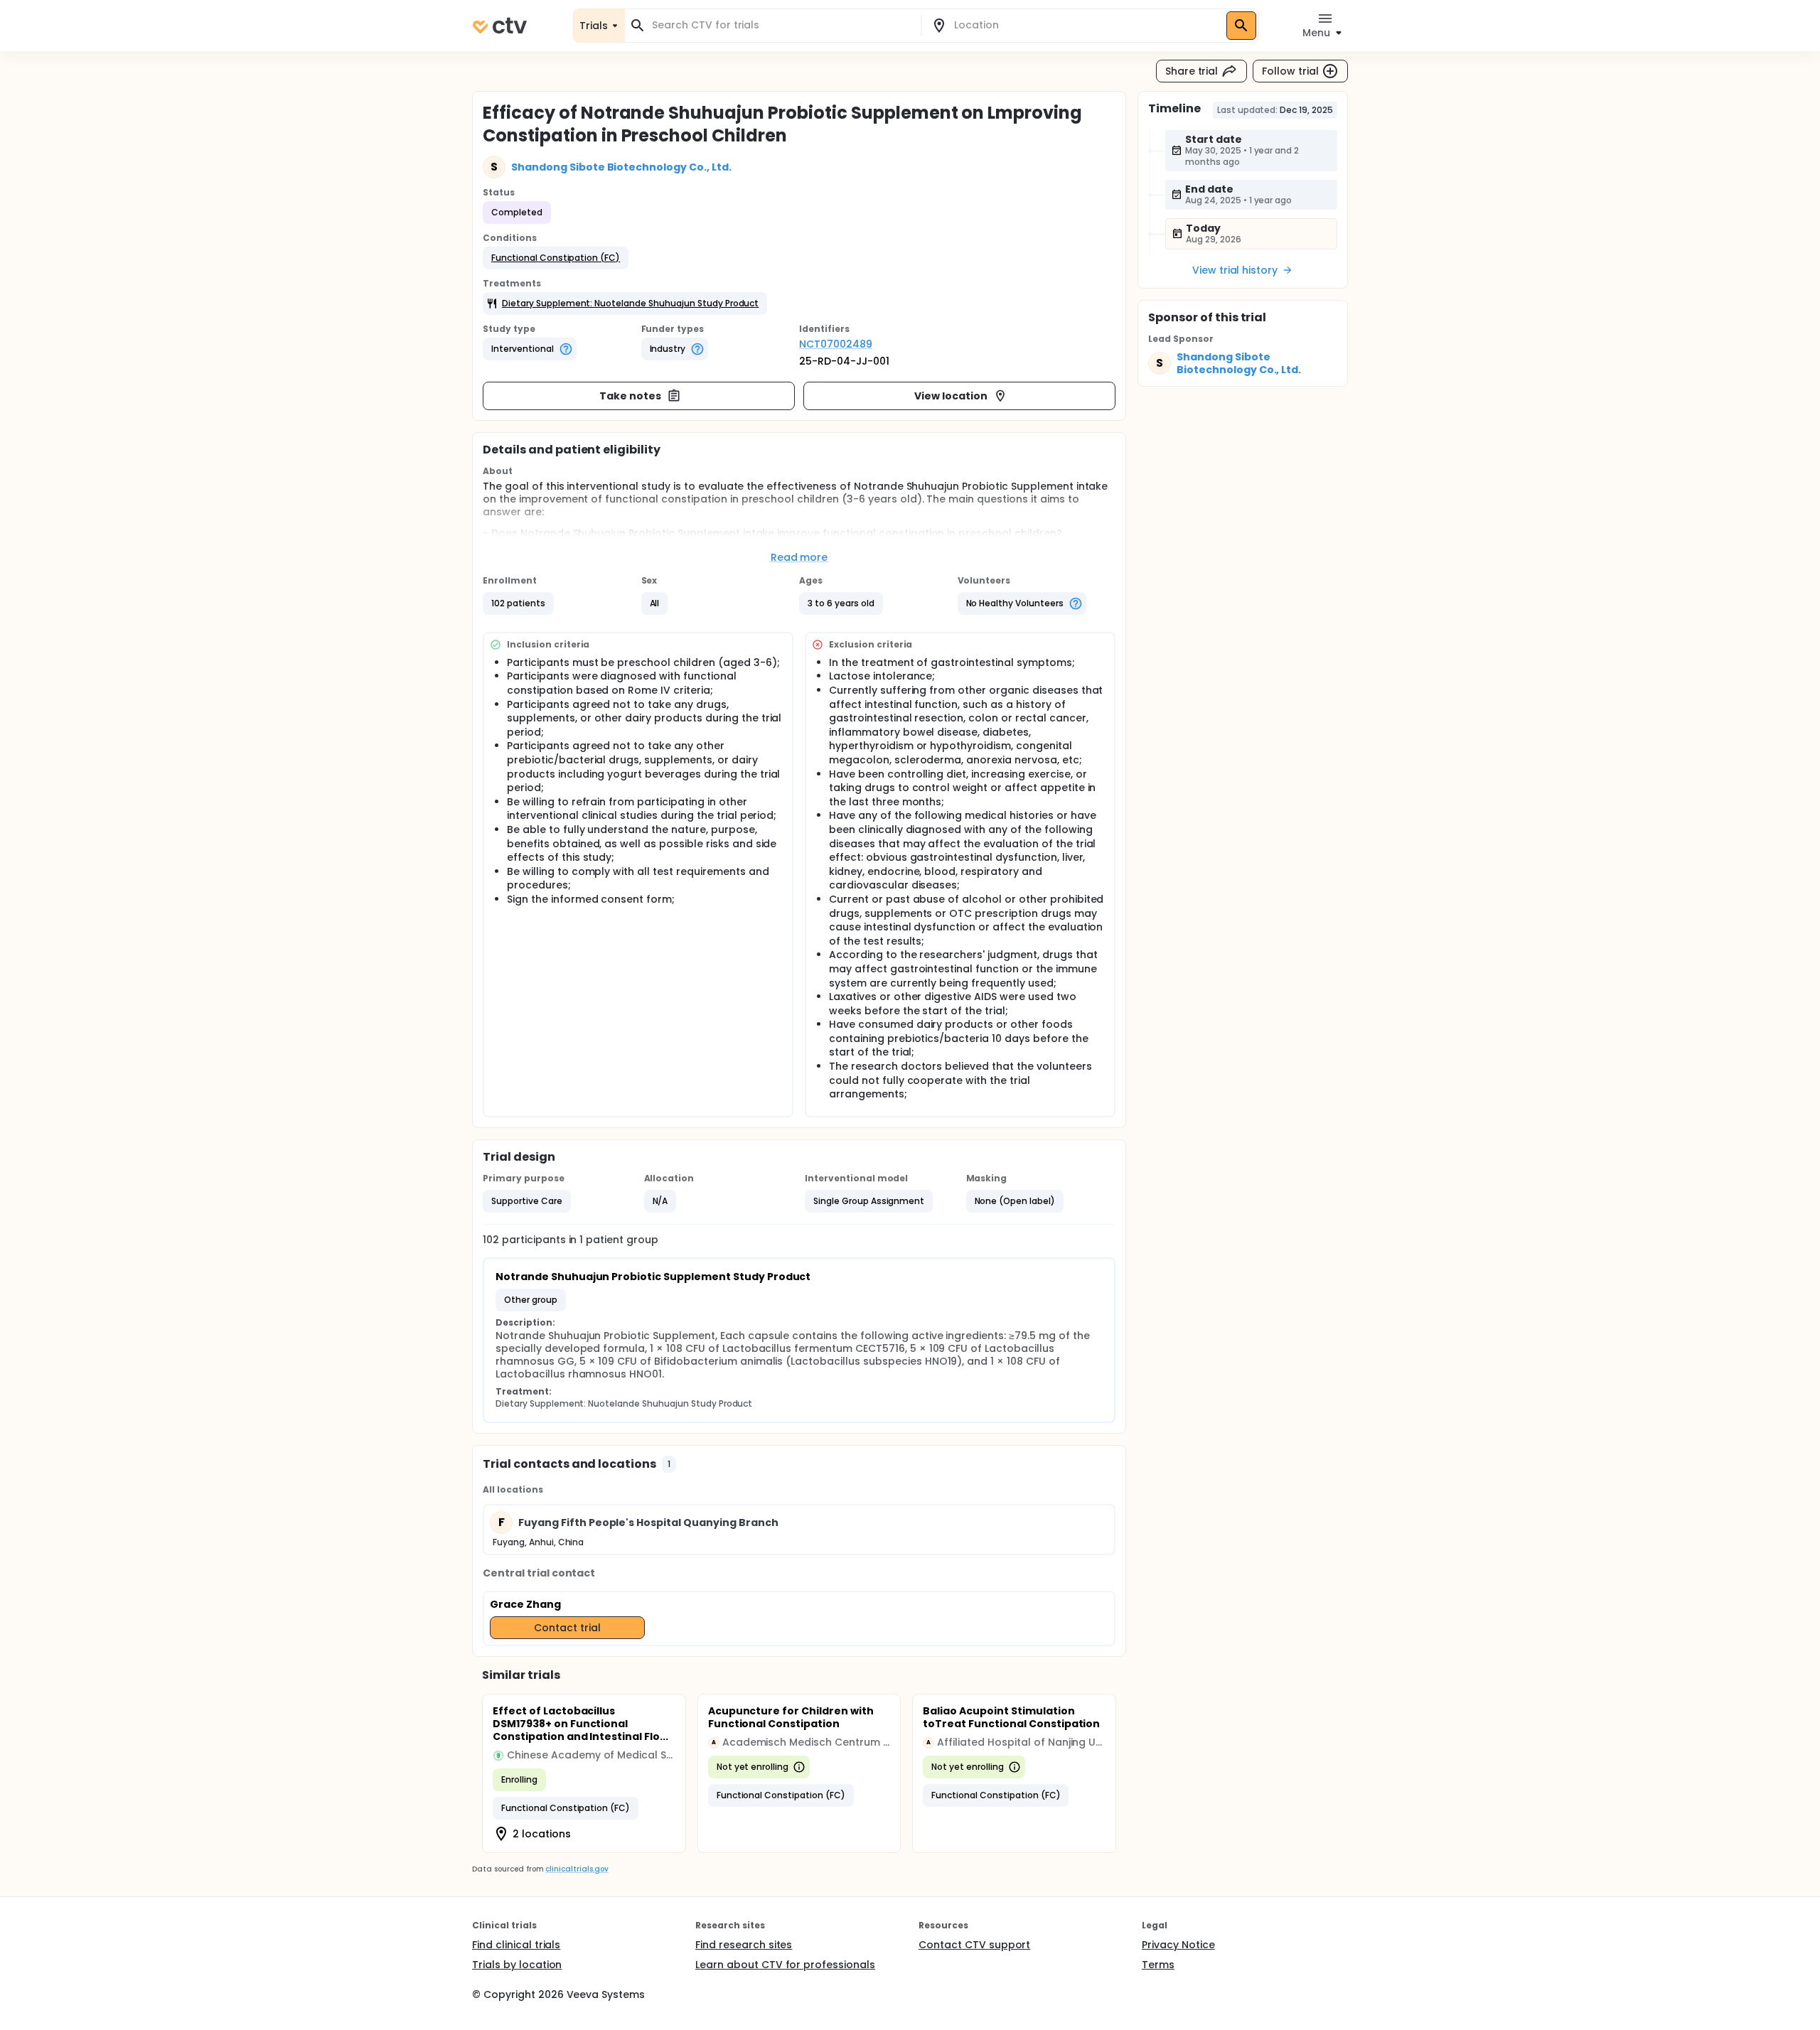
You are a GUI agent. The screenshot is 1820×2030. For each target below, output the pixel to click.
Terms (1158, 1965)
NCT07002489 (836, 344)
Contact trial (567, 1628)
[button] (556, 258)
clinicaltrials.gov (577, 1869)
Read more (799, 557)
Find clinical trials (516, 1945)
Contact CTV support (974, 1945)
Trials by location (517, 1965)
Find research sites (744, 1945)
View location (951, 396)
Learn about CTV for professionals (785, 1965)
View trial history (1235, 270)
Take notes (630, 396)
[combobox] (781, 25)
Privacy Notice (1178, 1945)
